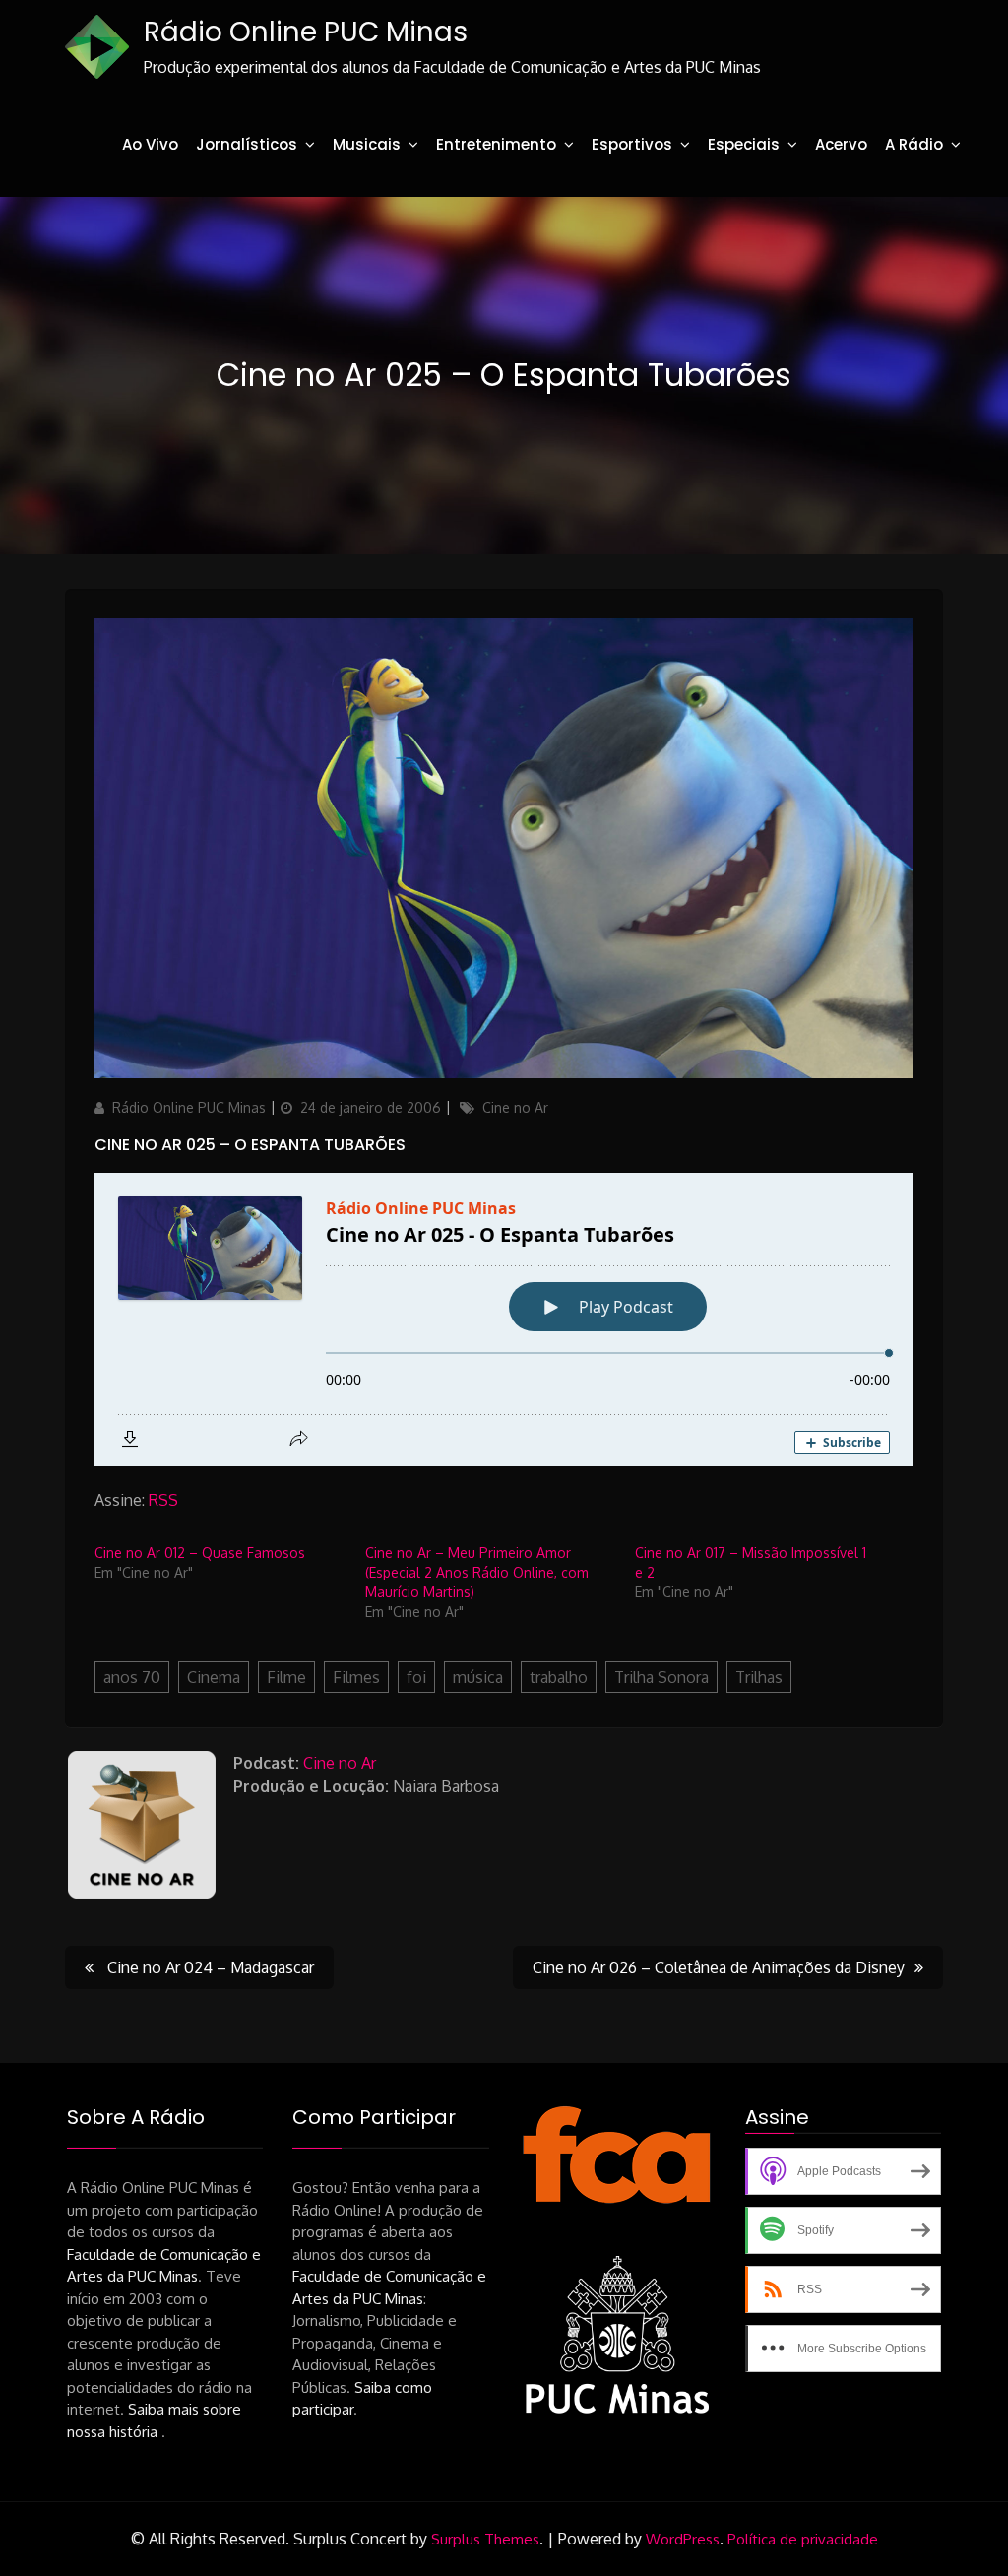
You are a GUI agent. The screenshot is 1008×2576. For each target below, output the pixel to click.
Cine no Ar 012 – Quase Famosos (200, 1552)
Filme (286, 1677)
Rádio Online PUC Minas (306, 32)
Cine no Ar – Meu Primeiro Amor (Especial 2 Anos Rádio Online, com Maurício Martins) (477, 1572)
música (478, 1677)
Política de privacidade (803, 2539)
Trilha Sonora (661, 1677)
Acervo (841, 144)
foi (416, 1677)
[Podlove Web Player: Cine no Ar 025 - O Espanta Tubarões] (504, 1320)
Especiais (744, 144)
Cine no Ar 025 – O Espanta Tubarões (250, 1145)
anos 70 (132, 1677)
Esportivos (632, 144)
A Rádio (914, 144)
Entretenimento (496, 144)
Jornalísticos (247, 144)
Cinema (214, 1677)
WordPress (683, 2539)
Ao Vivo (150, 144)
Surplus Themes (485, 2539)
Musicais (367, 144)
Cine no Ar (515, 1107)
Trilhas (759, 1677)
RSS (163, 1500)
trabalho (559, 1677)
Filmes (356, 1677)
